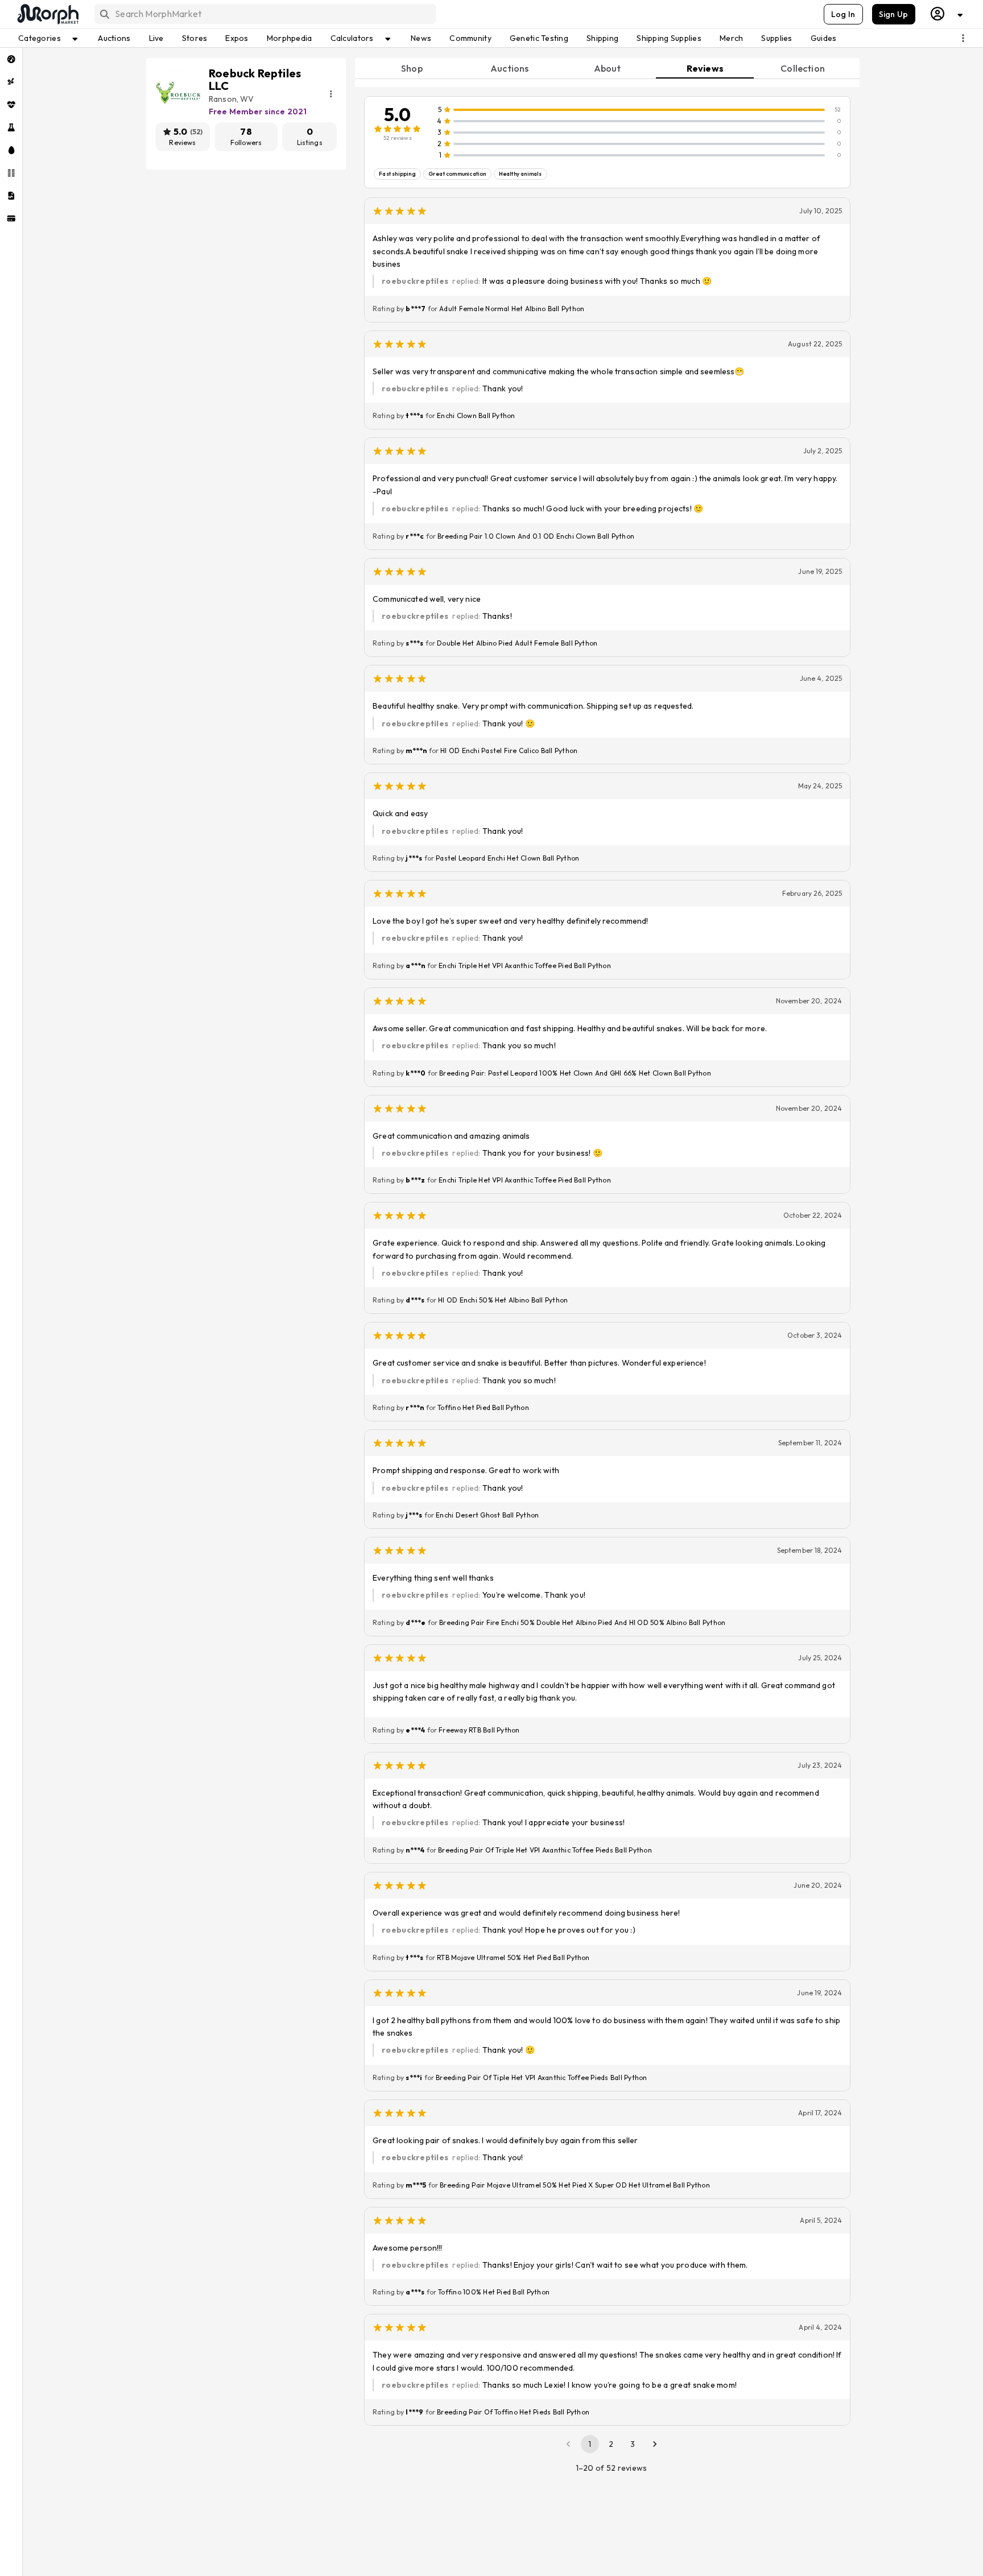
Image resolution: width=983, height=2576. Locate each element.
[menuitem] (11, 59)
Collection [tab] (803, 68)
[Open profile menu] (947, 14)
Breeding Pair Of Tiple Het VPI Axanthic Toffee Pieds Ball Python (541, 2077)
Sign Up (894, 14)
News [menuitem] (421, 38)
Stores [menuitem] (195, 38)
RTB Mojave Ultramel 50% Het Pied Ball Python (513, 1957)
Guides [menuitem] (824, 38)
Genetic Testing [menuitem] (539, 38)
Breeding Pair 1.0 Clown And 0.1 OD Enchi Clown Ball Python (536, 536)
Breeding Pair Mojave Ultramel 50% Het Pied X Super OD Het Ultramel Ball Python (575, 2185)
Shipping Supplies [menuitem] (669, 38)
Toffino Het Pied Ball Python (483, 1407)
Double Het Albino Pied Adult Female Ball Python (517, 643)
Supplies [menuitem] (777, 38)
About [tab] (608, 68)
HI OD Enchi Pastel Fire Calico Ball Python (509, 751)
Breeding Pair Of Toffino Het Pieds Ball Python (513, 2412)
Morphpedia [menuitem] (290, 38)
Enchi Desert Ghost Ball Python (487, 1515)
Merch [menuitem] (731, 38)
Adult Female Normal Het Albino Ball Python (512, 309)
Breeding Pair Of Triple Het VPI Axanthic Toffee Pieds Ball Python (545, 1850)
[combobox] (264, 14)
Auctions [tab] (509, 68)
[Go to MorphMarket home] (47, 14)
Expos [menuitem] (237, 38)
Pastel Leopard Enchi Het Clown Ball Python (507, 858)
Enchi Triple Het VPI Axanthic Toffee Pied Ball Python (525, 966)
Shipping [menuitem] (602, 38)
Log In (843, 14)
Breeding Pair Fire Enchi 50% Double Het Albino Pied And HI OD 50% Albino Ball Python (582, 1622)
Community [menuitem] (470, 38)
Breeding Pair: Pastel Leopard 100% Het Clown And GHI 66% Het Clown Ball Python (575, 1073)
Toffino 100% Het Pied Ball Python (494, 2292)
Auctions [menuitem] (114, 38)
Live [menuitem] (156, 38)
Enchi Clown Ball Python (476, 415)
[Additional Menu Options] (963, 38)
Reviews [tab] (705, 68)
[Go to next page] (655, 2444)
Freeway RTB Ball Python (479, 1730)
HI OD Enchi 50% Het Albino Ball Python (503, 1300)
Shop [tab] (412, 68)
